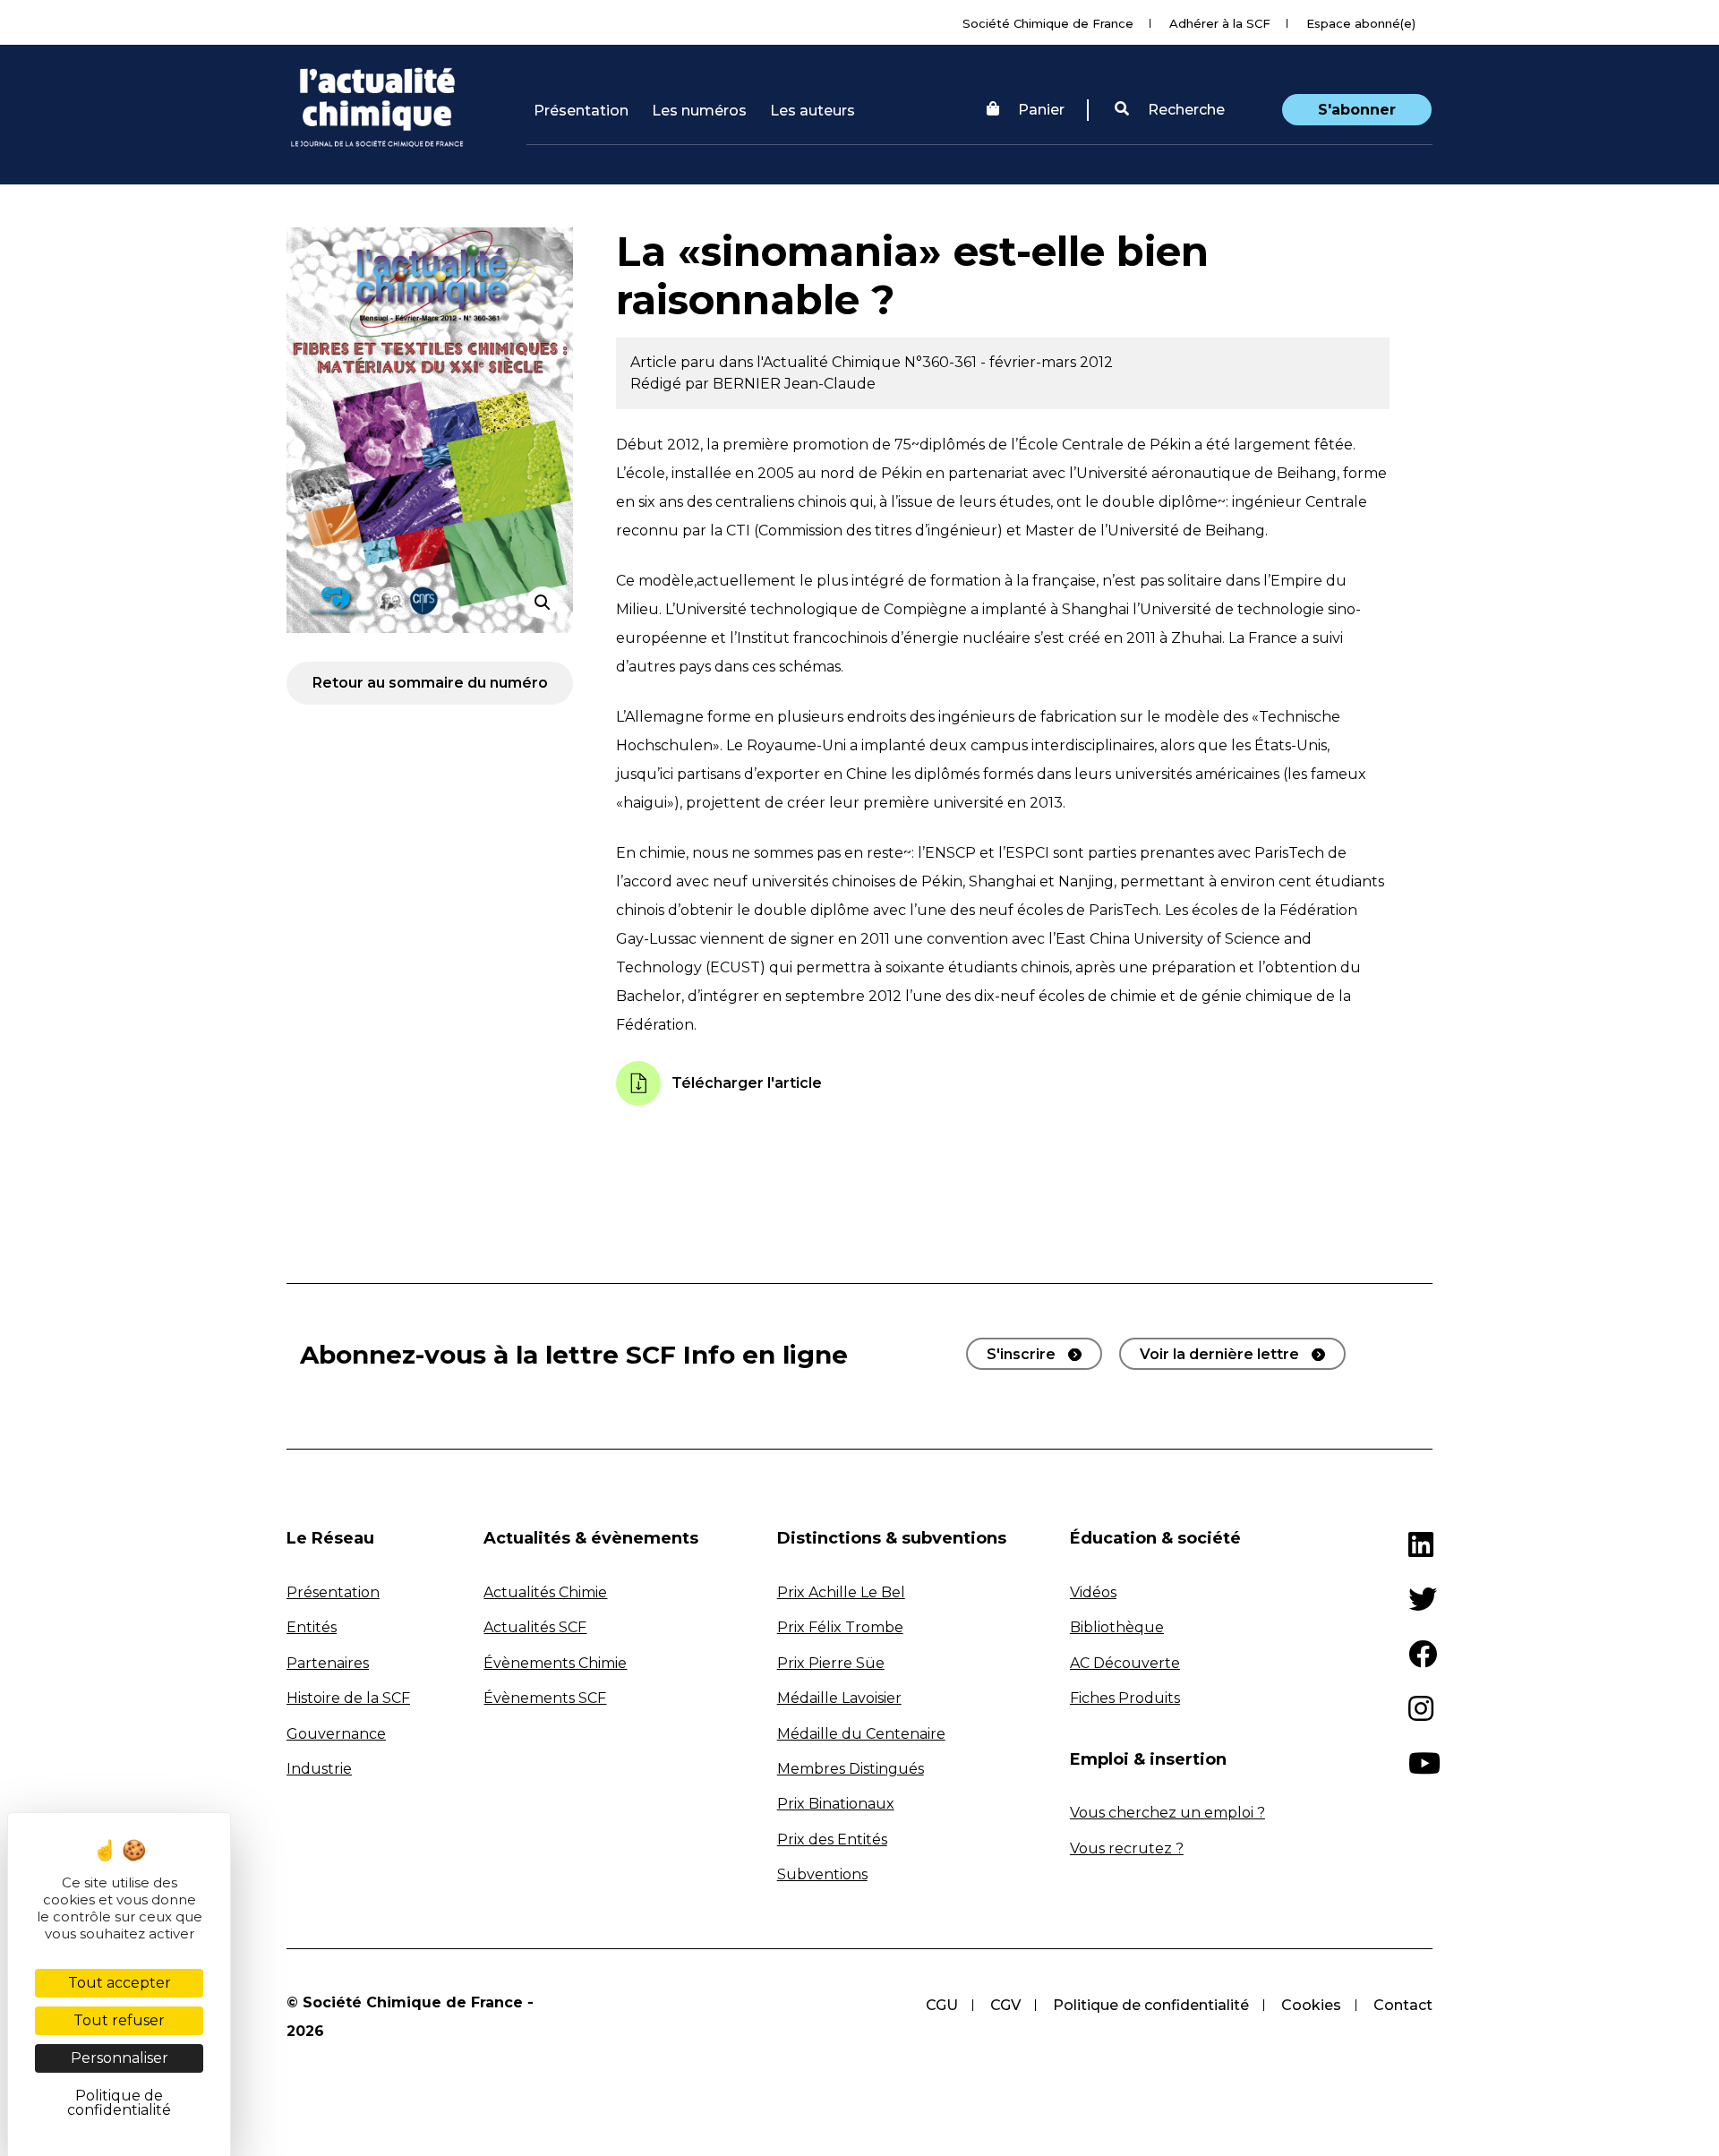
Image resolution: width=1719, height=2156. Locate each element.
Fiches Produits (1125, 1698)
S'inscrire (1021, 1354)
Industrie (319, 1769)
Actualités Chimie (545, 1592)
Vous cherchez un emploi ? (1167, 1813)
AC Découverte (1125, 1663)
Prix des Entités (832, 1839)
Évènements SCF (545, 1698)
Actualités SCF (535, 1627)
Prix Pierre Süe (831, 1663)
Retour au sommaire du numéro (430, 683)
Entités (312, 1627)
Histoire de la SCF (348, 1698)
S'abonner (1357, 110)
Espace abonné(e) (1361, 23)
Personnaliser (120, 2058)
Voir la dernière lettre (1219, 1354)
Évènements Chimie (555, 1663)
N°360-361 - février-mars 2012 (1009, 362)
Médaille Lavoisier (839, 1698)
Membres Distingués (851, 1769)
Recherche (1184, 110)
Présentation (581, 111)
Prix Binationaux (836, 1804)
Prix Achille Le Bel (841, 1592)
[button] (1170, 110)
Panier (1041, 110)
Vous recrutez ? (1127, 1848)
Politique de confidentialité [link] (119, 2103)
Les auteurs (812, 111)
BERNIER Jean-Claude (794, 384)
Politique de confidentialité (1151, 2005)
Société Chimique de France (1048, 23)
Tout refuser (119, 2020)
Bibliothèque (1117, 1627)
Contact (1403, 2005)
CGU (942, 2005)
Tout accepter (120, 1983)
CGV (1005, 2005)
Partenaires (328, 1663)
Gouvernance (336, 1734)
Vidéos (1093, 1592)
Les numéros (699, 111)
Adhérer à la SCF (1220, 23)
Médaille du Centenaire (861, 1734)
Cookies (1311, 2005)
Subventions (822, 1874)
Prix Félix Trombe (840, 1627)
